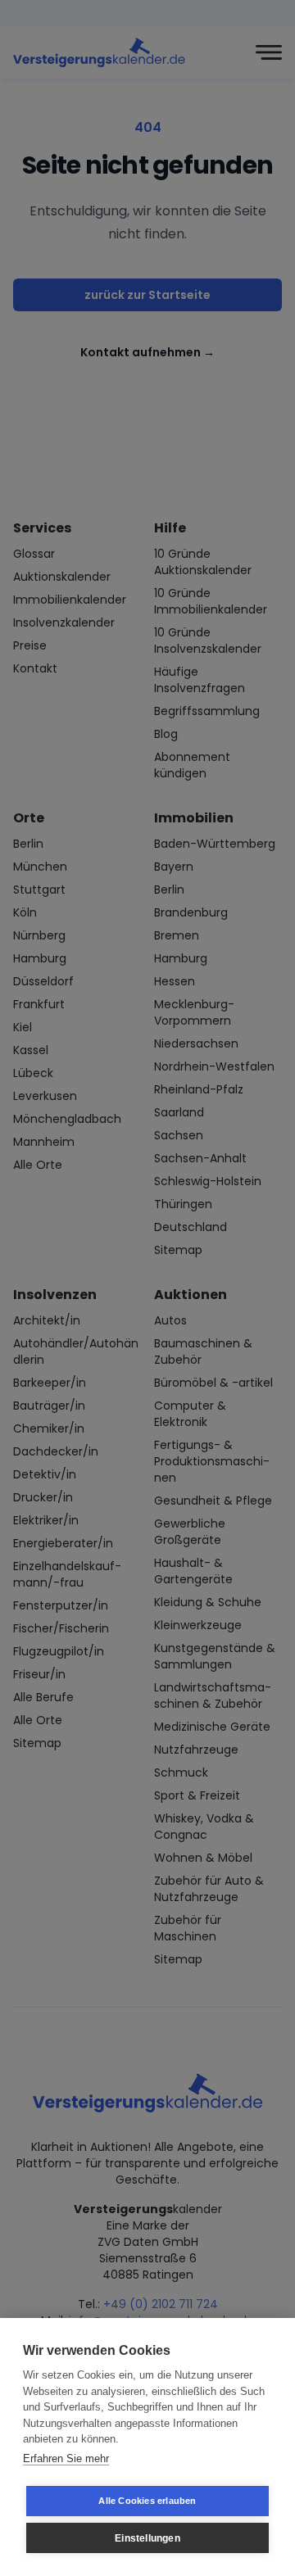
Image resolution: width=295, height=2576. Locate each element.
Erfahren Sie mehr (66, 2458)
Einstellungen (147, 2538)
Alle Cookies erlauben (147, 2501)
